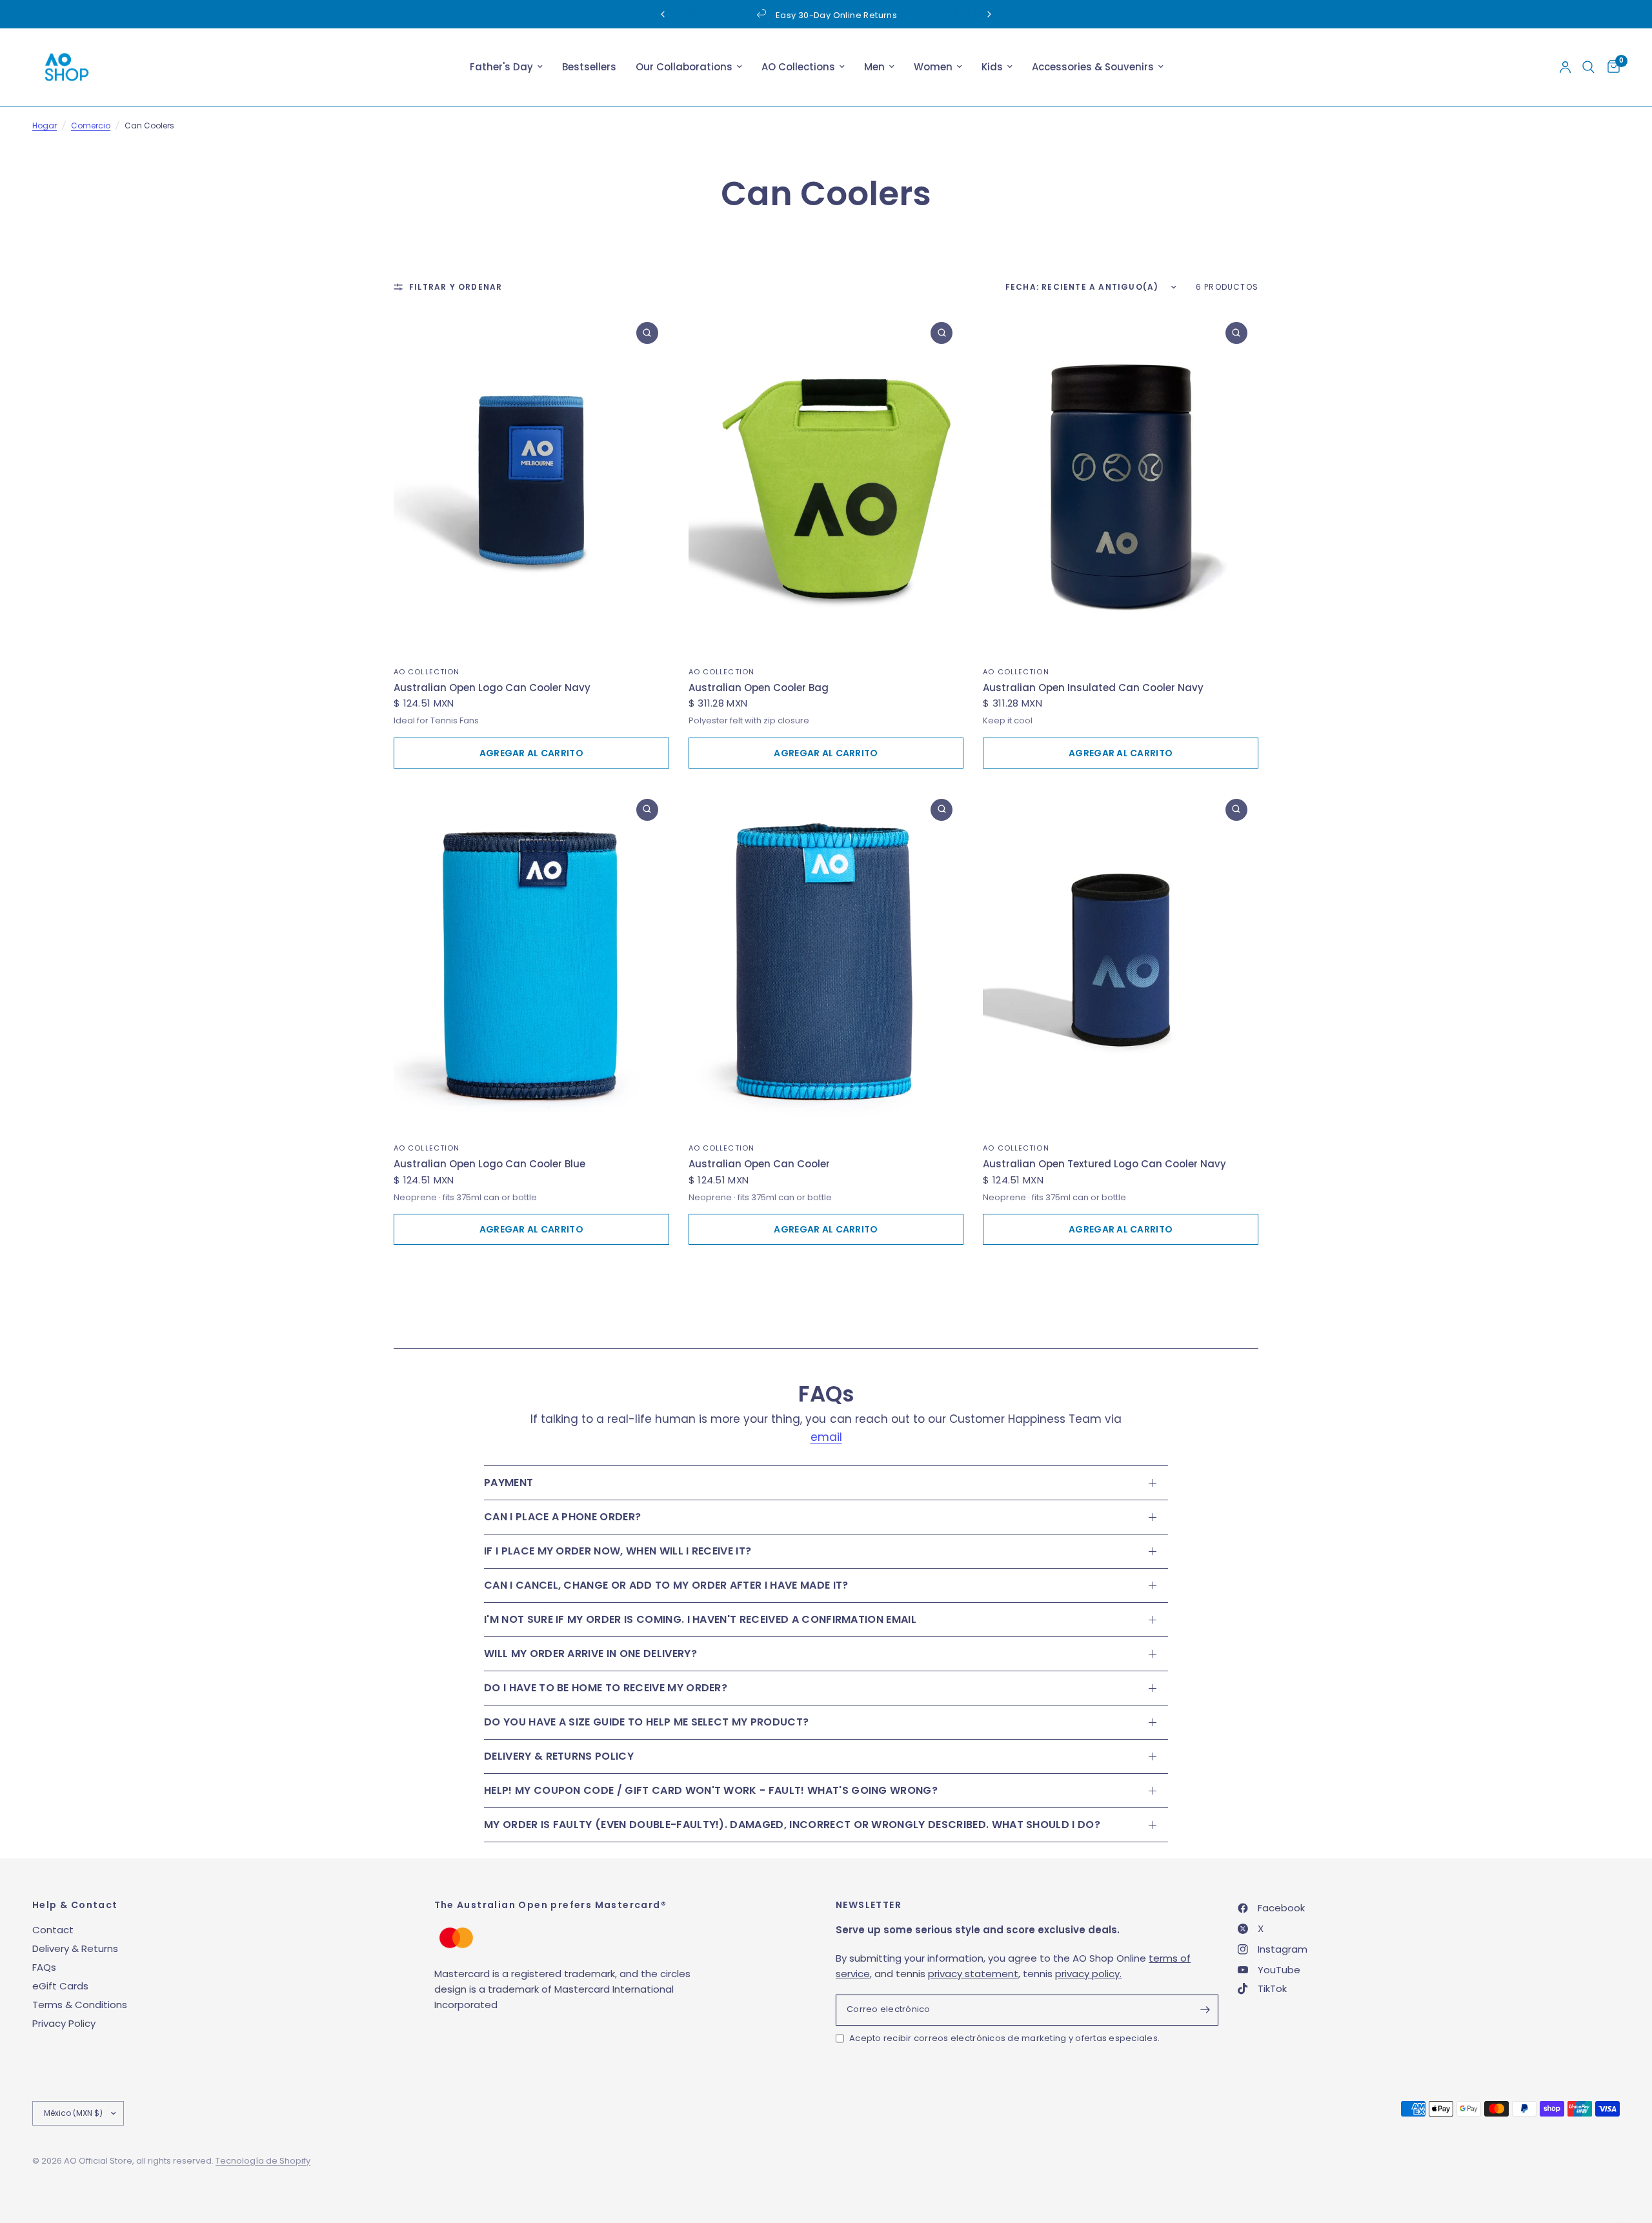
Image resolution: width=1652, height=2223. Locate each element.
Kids (992, 67)
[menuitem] (506, 67)
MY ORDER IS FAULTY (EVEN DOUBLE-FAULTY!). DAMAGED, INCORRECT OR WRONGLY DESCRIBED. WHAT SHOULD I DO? (792, 1825)
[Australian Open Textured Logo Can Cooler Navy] (1121, 960)
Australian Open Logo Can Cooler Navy (492, 688)
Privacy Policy (64, 2023)
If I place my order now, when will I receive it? (618, 1551)
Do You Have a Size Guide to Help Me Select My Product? (646, 1722)
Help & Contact (75, 1905)
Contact (53, 1930)
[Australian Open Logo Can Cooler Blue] (531, 960)
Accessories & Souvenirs (1093, 67)
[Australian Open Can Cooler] (826, 960)
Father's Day (501, 67)
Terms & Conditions (80, 2005)
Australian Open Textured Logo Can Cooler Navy (1104, 1164)
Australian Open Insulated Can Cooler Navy (1093, 688)
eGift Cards (60, 1986)
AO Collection (427, 672)
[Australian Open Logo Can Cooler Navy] (531, 483)
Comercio (91, 126)
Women (933, 67)
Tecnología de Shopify (263, 2161)
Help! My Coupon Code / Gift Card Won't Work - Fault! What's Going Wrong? (711, 1790)
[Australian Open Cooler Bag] (826, 483)
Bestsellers (589, 67)
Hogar (45, 126)
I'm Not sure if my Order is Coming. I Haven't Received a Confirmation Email (700, 1619)
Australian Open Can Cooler (759, 1164)
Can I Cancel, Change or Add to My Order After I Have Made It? (666, 1585)
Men (874, 67)
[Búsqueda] (1588, 67)
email (826, 1437)
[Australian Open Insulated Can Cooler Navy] (1121, 483)
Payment (509, 1483)
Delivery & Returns (75, 1948)
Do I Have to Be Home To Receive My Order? (606, 1688)
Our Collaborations (684, 67)
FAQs (44, 1967)
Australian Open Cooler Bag (759, 688)
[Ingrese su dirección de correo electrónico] (1205, 2010)
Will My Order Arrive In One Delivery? (590, 1654)
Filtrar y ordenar (456, 287)
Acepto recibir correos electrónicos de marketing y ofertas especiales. (1004, 2038)
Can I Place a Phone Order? (562, 1517)
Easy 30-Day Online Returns (715, 15)
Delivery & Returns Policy (559, 1756)
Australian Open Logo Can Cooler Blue (489, 1164)
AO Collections (798, 67)
